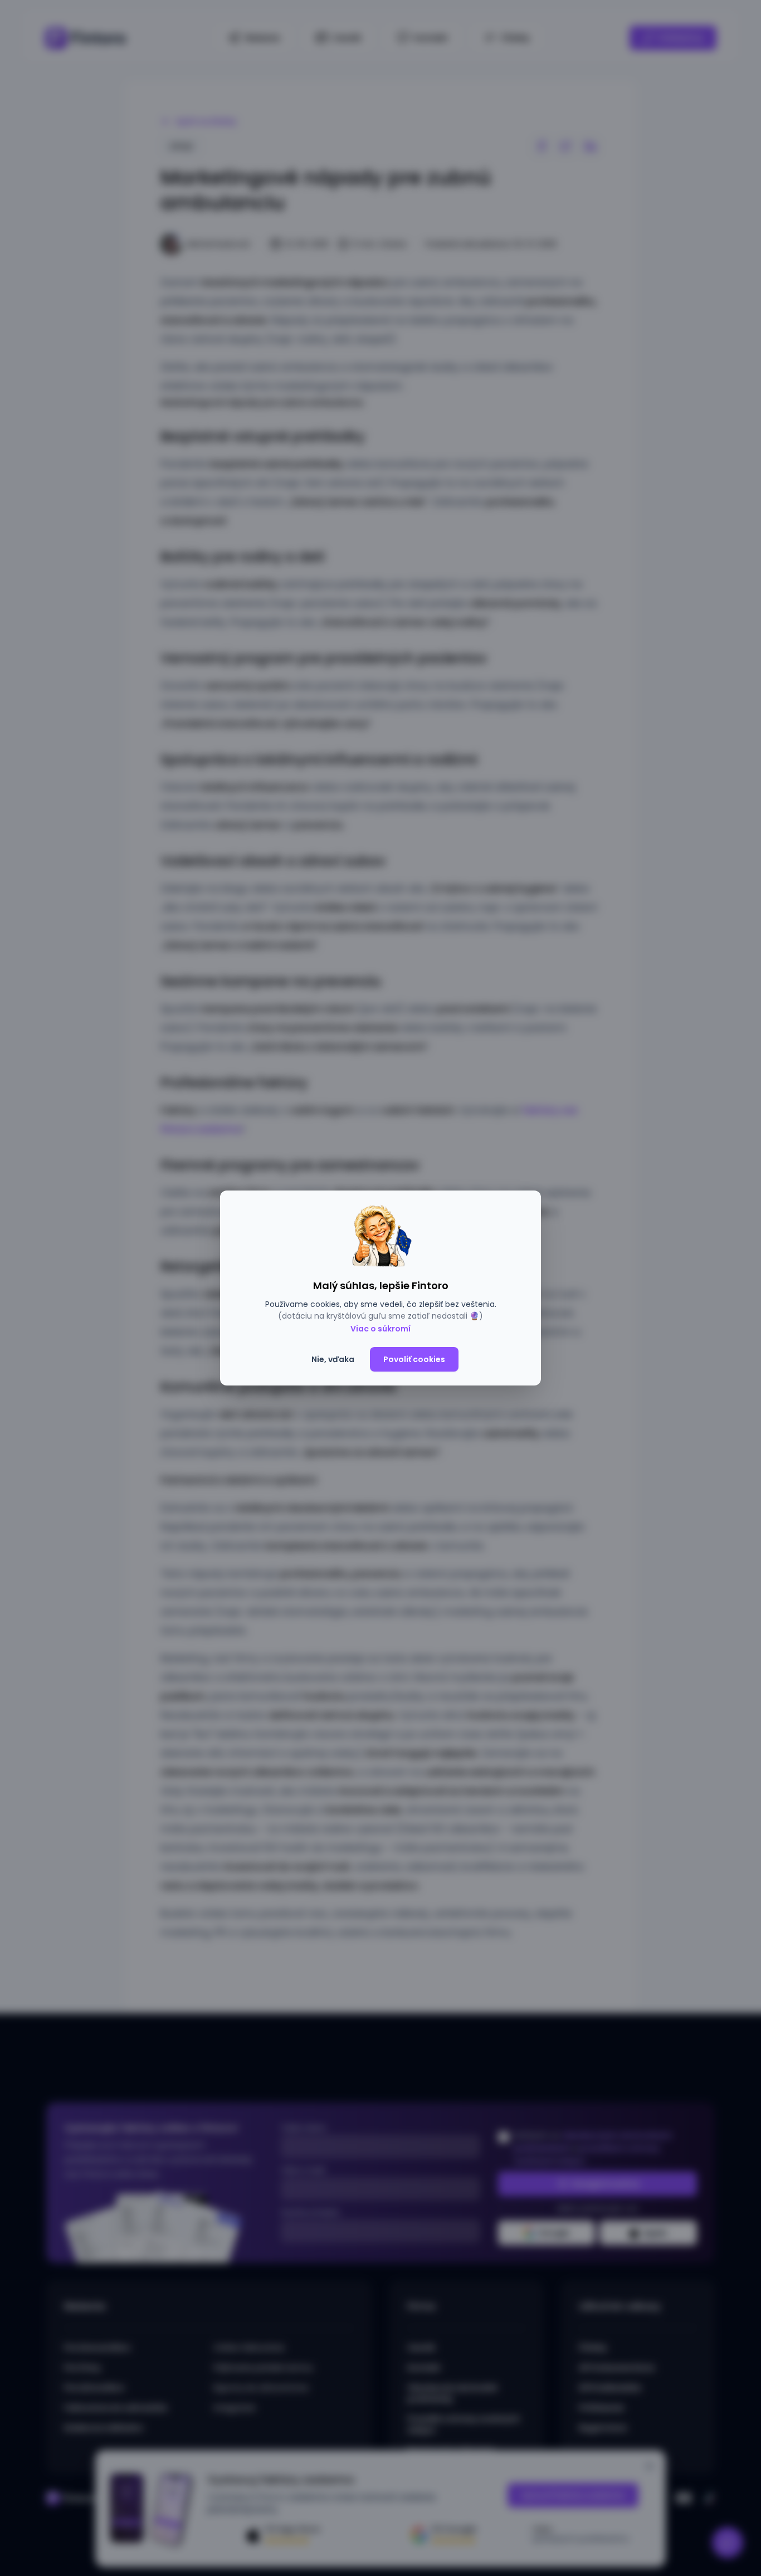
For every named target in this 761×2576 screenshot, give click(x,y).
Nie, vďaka (333, 1359)
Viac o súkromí (380, 1329)
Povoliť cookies (414, 1359)
